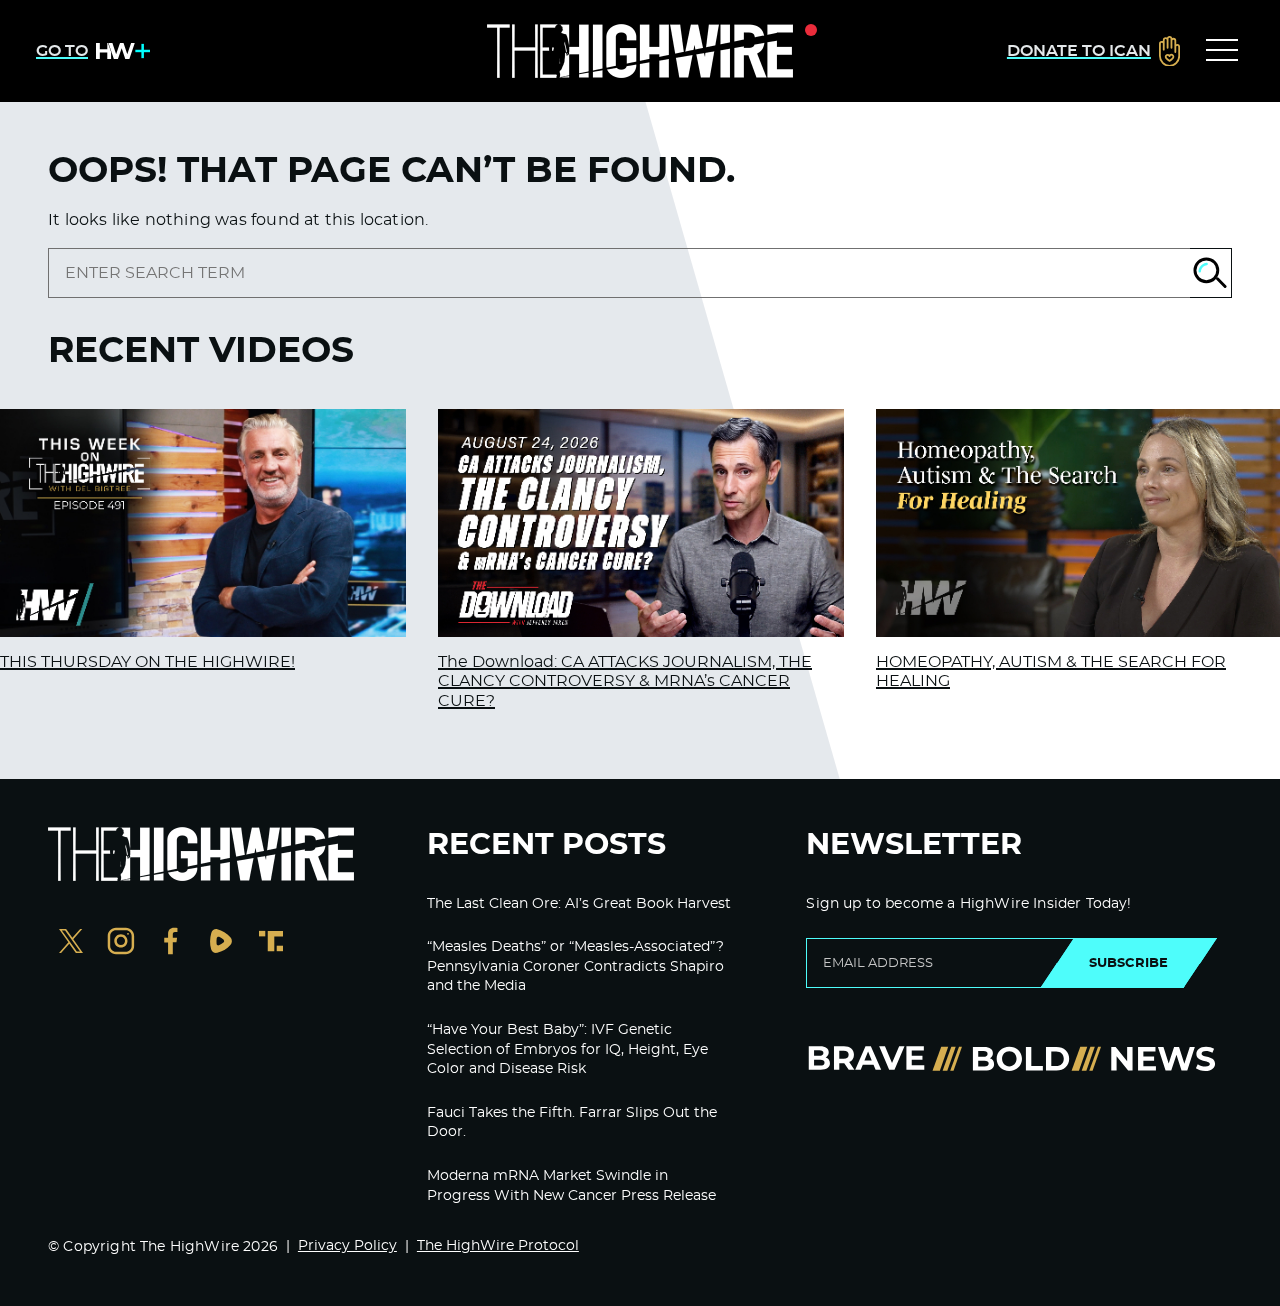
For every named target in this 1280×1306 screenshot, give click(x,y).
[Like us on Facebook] (171, 943)
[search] (619, 273)
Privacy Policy (347, 1246)
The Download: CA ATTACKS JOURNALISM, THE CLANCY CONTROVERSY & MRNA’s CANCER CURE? (625, 681)
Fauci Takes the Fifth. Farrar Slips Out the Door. (572, 1123)
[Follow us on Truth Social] (271, 943)
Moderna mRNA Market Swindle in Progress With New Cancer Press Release (571, 1186)
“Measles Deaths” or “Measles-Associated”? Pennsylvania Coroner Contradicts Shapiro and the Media (575, 966)
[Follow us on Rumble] (221, 943)
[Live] (640, 51)
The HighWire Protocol (498, 1246)
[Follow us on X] (71, 943)
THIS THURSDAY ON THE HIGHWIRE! (147, 662)
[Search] (1211, 273)
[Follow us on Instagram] (121, 943)
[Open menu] (1222, 51)
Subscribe (1128, 963)
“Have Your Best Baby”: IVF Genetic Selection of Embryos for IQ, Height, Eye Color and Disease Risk (567, 1049)
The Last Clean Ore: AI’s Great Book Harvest (579, 904)
